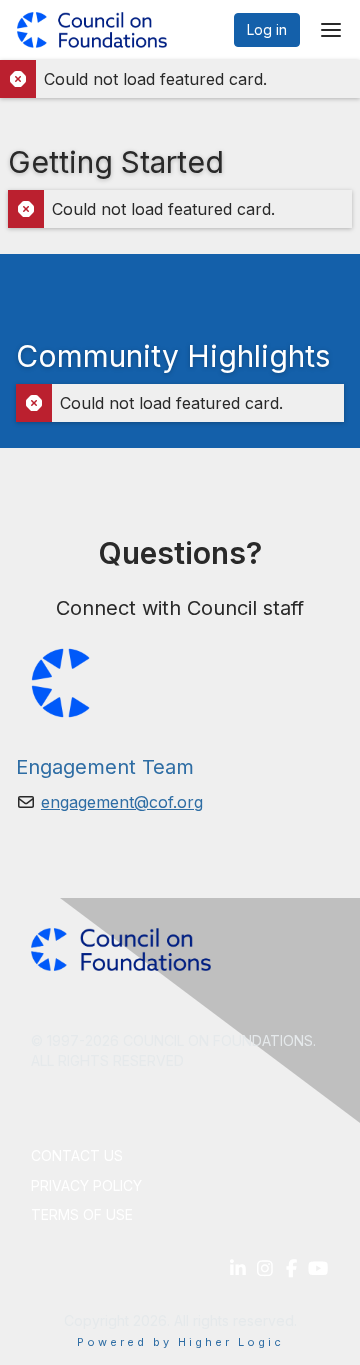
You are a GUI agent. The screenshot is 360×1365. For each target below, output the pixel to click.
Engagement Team (105, 767)
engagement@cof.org (122, 802)
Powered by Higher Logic (180, 1342)
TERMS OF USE (82, 1214)
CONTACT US (77, 1155)
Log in (267, 29)
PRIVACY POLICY (86, 1185)
